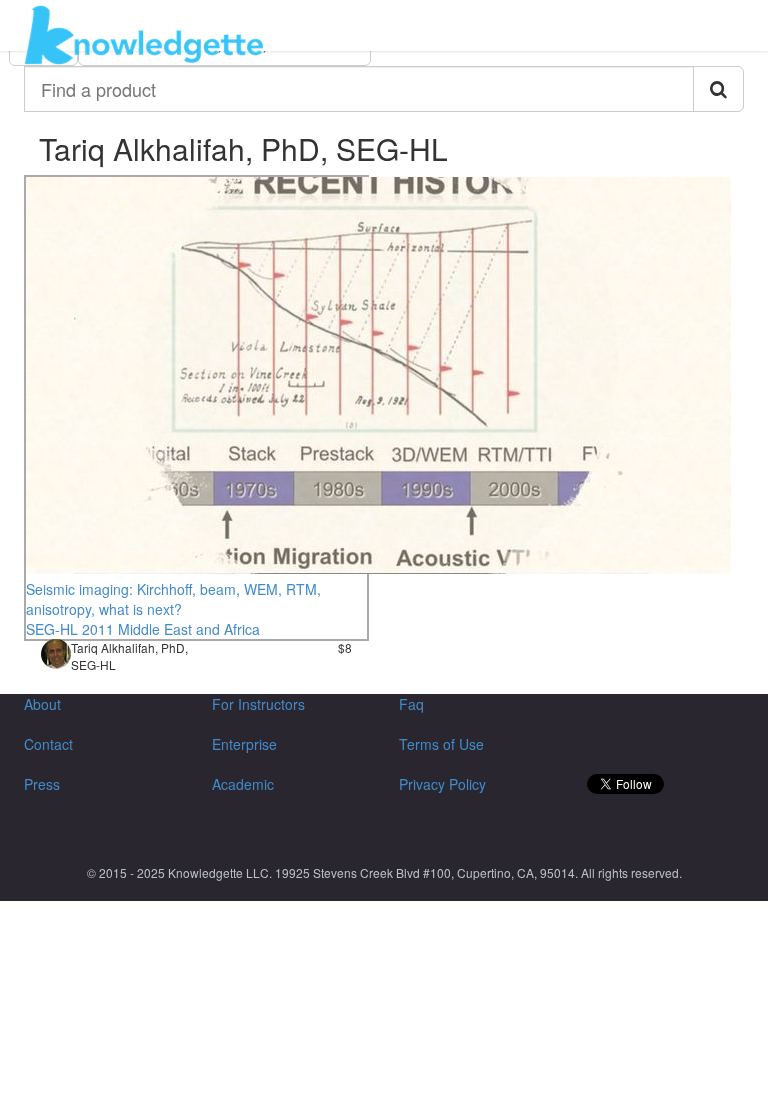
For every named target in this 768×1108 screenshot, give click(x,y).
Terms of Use (441, 744)
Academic (243, 784)
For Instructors (258, 704)
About (42, 704)
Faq (411, 704)
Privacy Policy (442, 784)
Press (42, 784)
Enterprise (244, 744)
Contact (48, 744)
